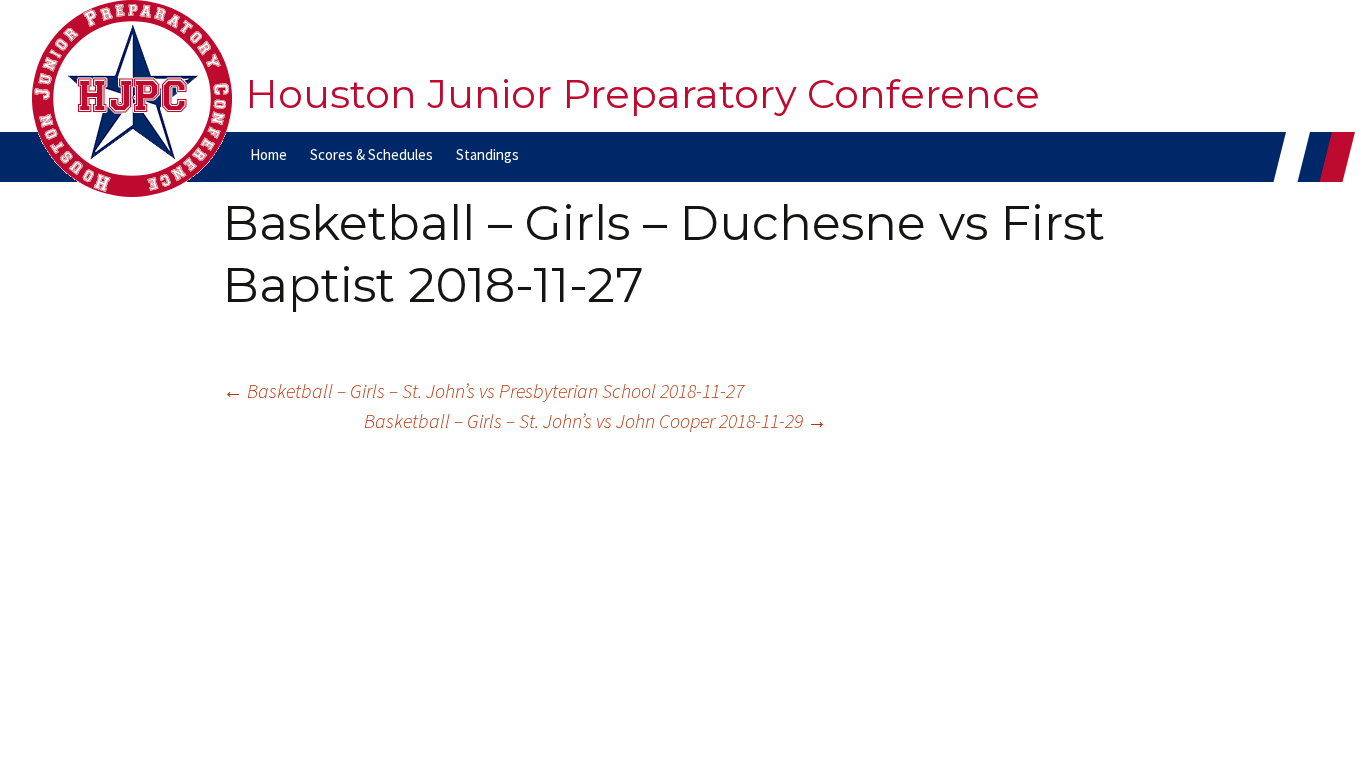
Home (268, 154)
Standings (487, 154)
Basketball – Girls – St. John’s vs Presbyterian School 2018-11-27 (483, 390)
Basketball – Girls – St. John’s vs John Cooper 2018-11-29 (595, 420)
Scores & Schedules (371, 154)
